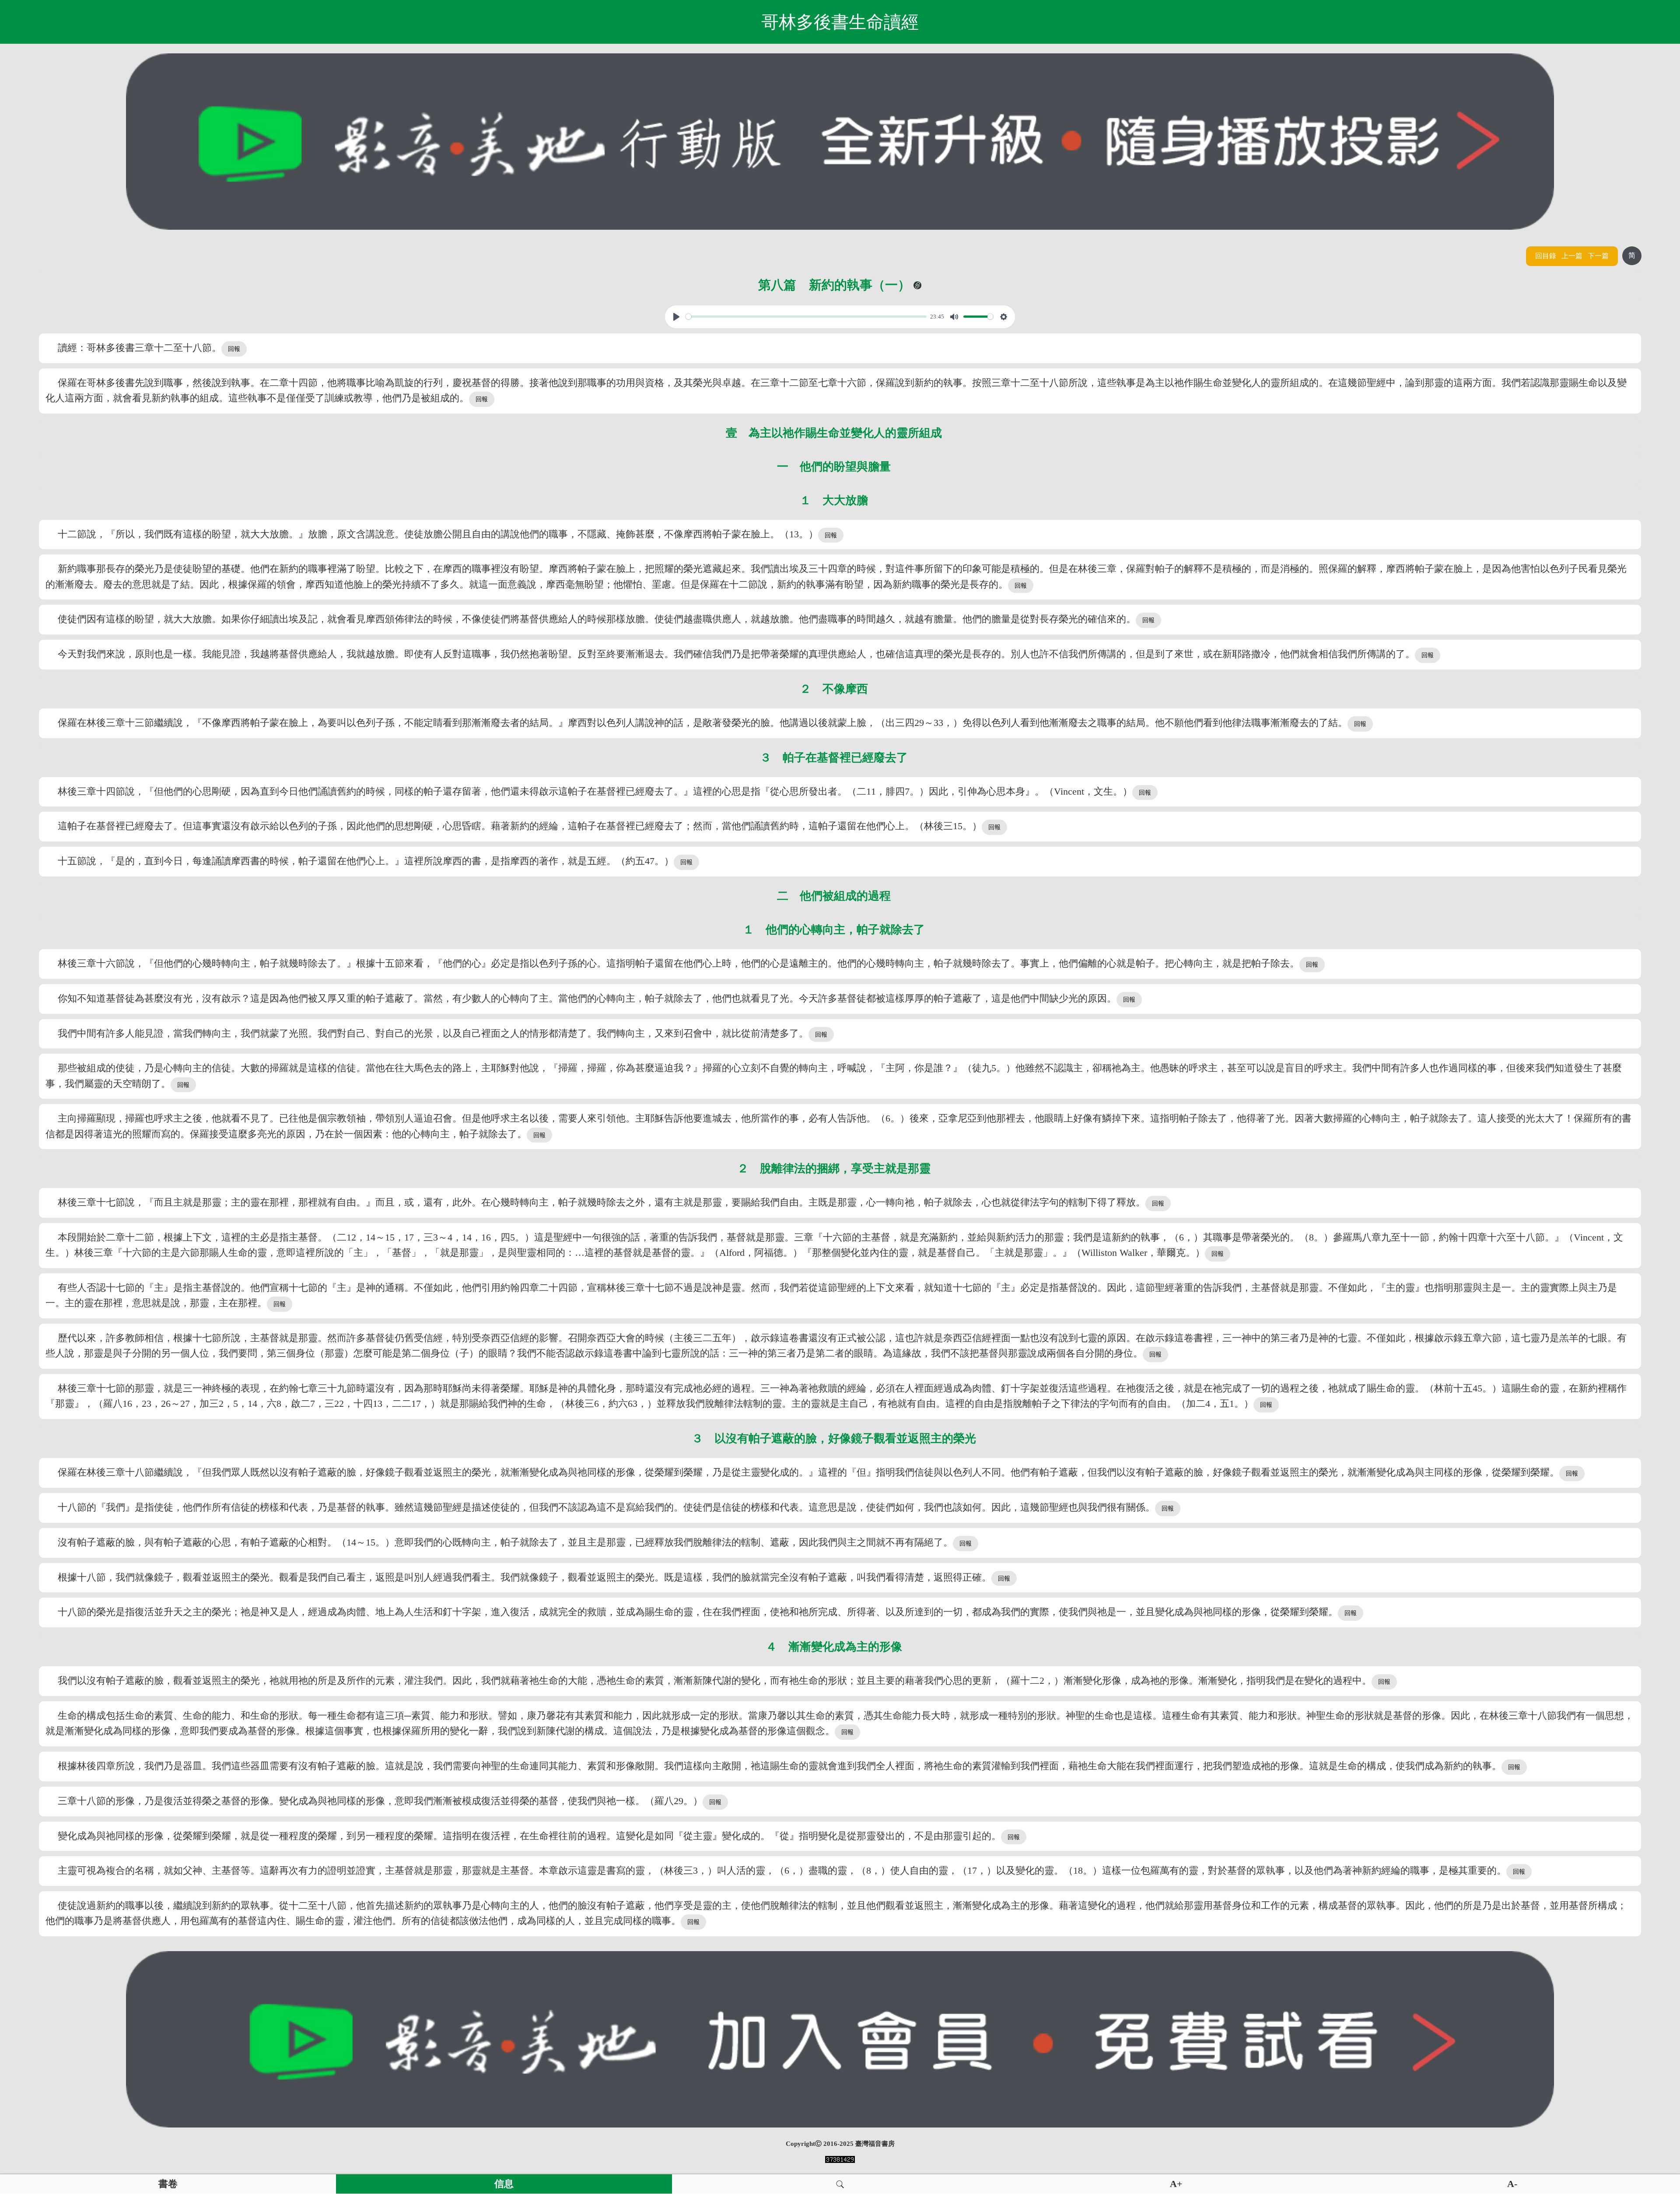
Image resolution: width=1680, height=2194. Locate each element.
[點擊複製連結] (917, 285)
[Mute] (954, 317)
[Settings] (1004, 317)
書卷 (168, 2184)
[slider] (806, 317)
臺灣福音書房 (875, 2144)
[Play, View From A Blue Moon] (676, 317)
